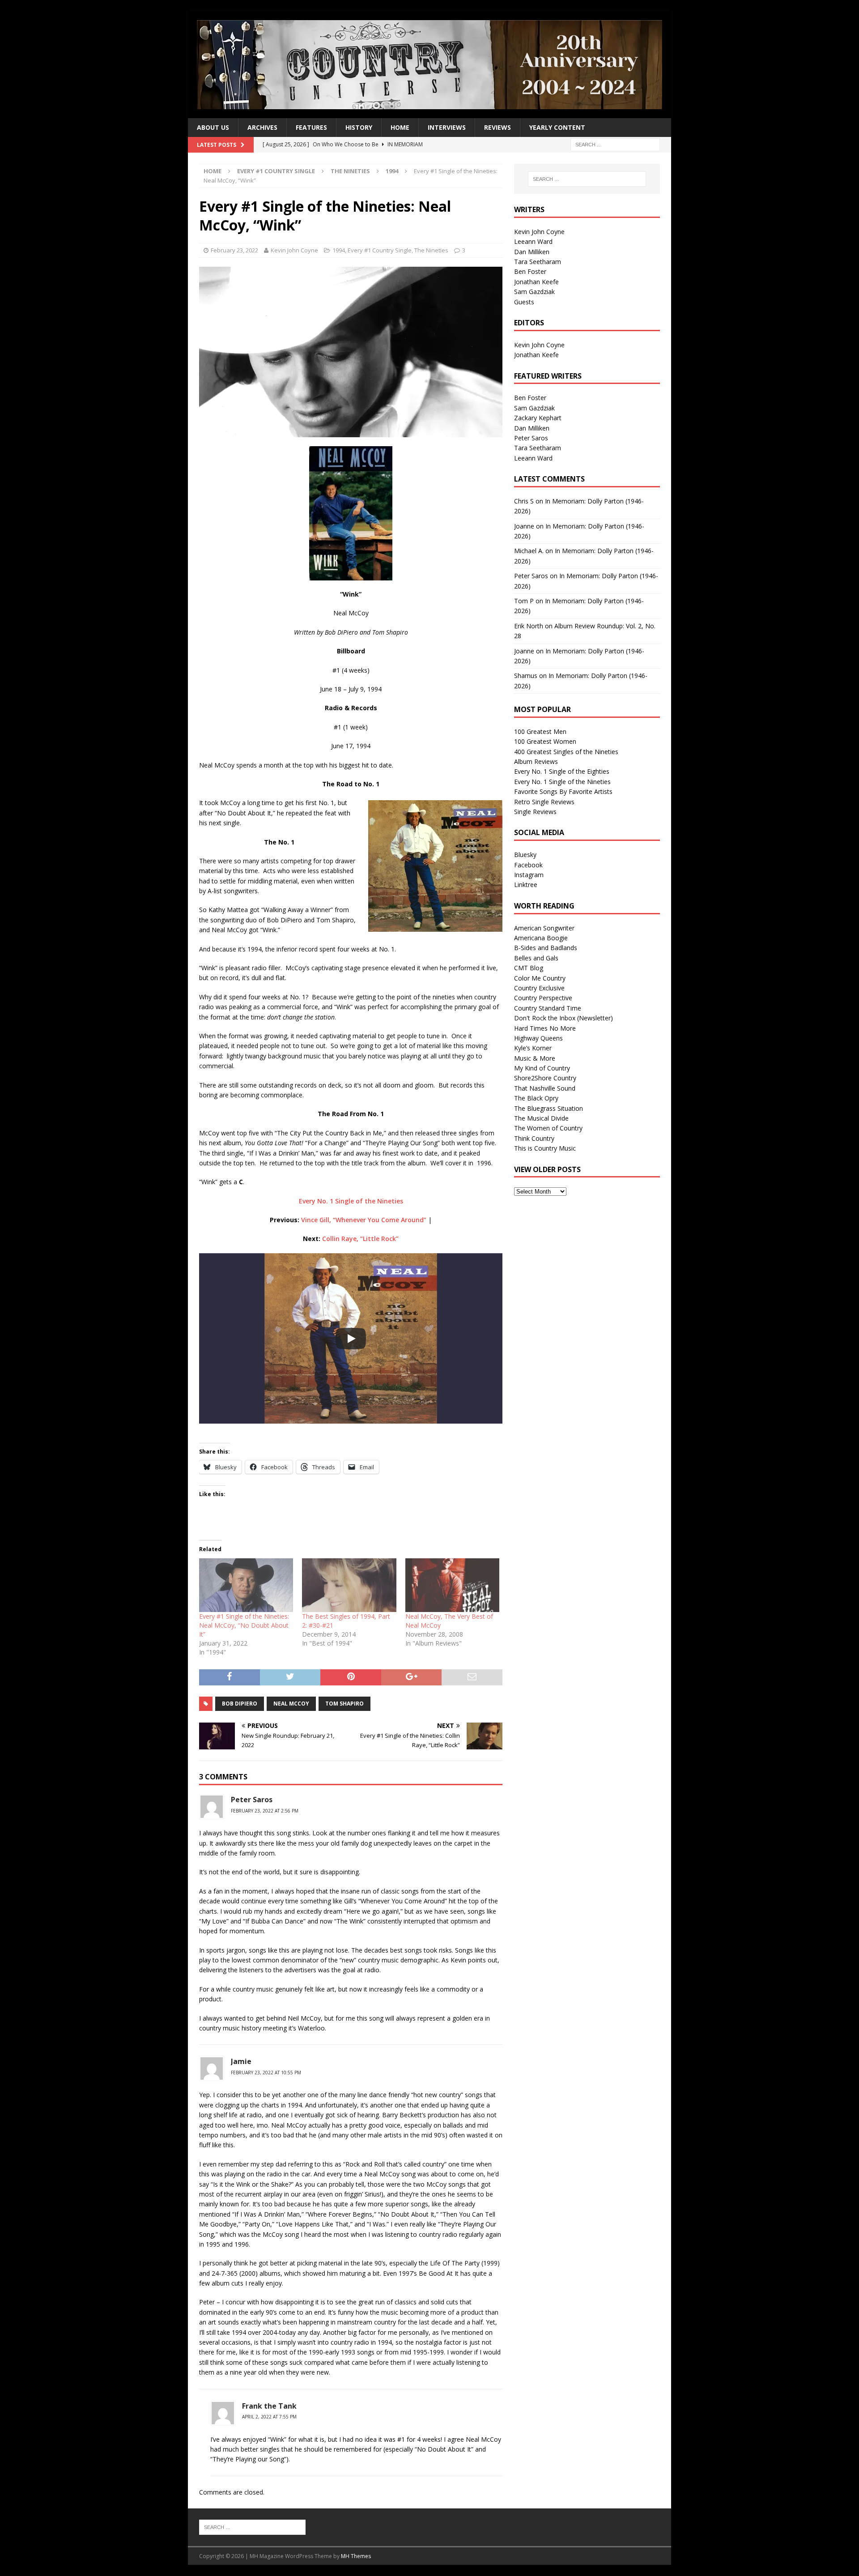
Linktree (526, 885)
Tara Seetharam (538, 262)
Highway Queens (538, 1038)
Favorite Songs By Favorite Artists (563, 791)
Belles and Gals (536, 958)
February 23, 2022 (234, 250)
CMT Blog (529, 968)
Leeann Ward (533, 241)
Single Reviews (535, 812)
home (400, 127)
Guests (524, 302)
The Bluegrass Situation (549, 1108)
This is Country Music (545, 1148)
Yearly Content (557, 127)
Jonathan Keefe (536, 282)
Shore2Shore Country (545, 1078)
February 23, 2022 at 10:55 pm (266, 2073)
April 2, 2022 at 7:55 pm (269, 2417)
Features (311, 127)
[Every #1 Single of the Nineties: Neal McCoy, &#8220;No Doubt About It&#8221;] (246, 1585)
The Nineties (350, 171)
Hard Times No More (545, 1028)
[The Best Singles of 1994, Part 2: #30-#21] (349, 1585)
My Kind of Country (542, 1068)
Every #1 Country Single (276, 171)
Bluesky (525, 855)
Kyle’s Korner (533, 1048)
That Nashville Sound (545, 1088)
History (359, 127)
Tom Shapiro (344, 1704)
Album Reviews (536, 761)
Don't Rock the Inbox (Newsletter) (563, 1018)
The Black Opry (536, 1098)
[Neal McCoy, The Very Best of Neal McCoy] (452, 1585)
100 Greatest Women (545, 741)
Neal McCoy (291, 1704)
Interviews (447, 127)
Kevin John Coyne (294, 250)
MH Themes (356, 2556)
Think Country (534, 1138)
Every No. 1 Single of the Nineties (351, 1201)
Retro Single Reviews (544, 802)
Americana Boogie (541, 938)
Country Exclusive (539, 988)
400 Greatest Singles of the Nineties (566, 752)
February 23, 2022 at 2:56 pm (265, 1811)
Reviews (498, 127)
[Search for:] (615, 144)
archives (262, 127)
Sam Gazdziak (534, 292)
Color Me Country (540, 978)
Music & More (535, 1058)
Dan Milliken (532, 252)
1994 (339, 250)
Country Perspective (543, 998)
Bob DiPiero (240, 1704)
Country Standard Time (548, 1008)
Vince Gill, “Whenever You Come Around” (364, 1220)
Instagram (529, 875)
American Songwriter (544, 928)
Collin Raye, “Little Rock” (360, 1239)
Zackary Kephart (538, 418)
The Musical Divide (541, 1118)
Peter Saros (531, 438)
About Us (213, 127)
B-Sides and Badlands (546, 948)
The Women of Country (548, 1128)
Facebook (528, 865)
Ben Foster (530, 271)
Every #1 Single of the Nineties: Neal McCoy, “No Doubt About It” (244, 1625)
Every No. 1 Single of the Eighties (562, 771)
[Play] (351, 1339)
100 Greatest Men (540, 731)
